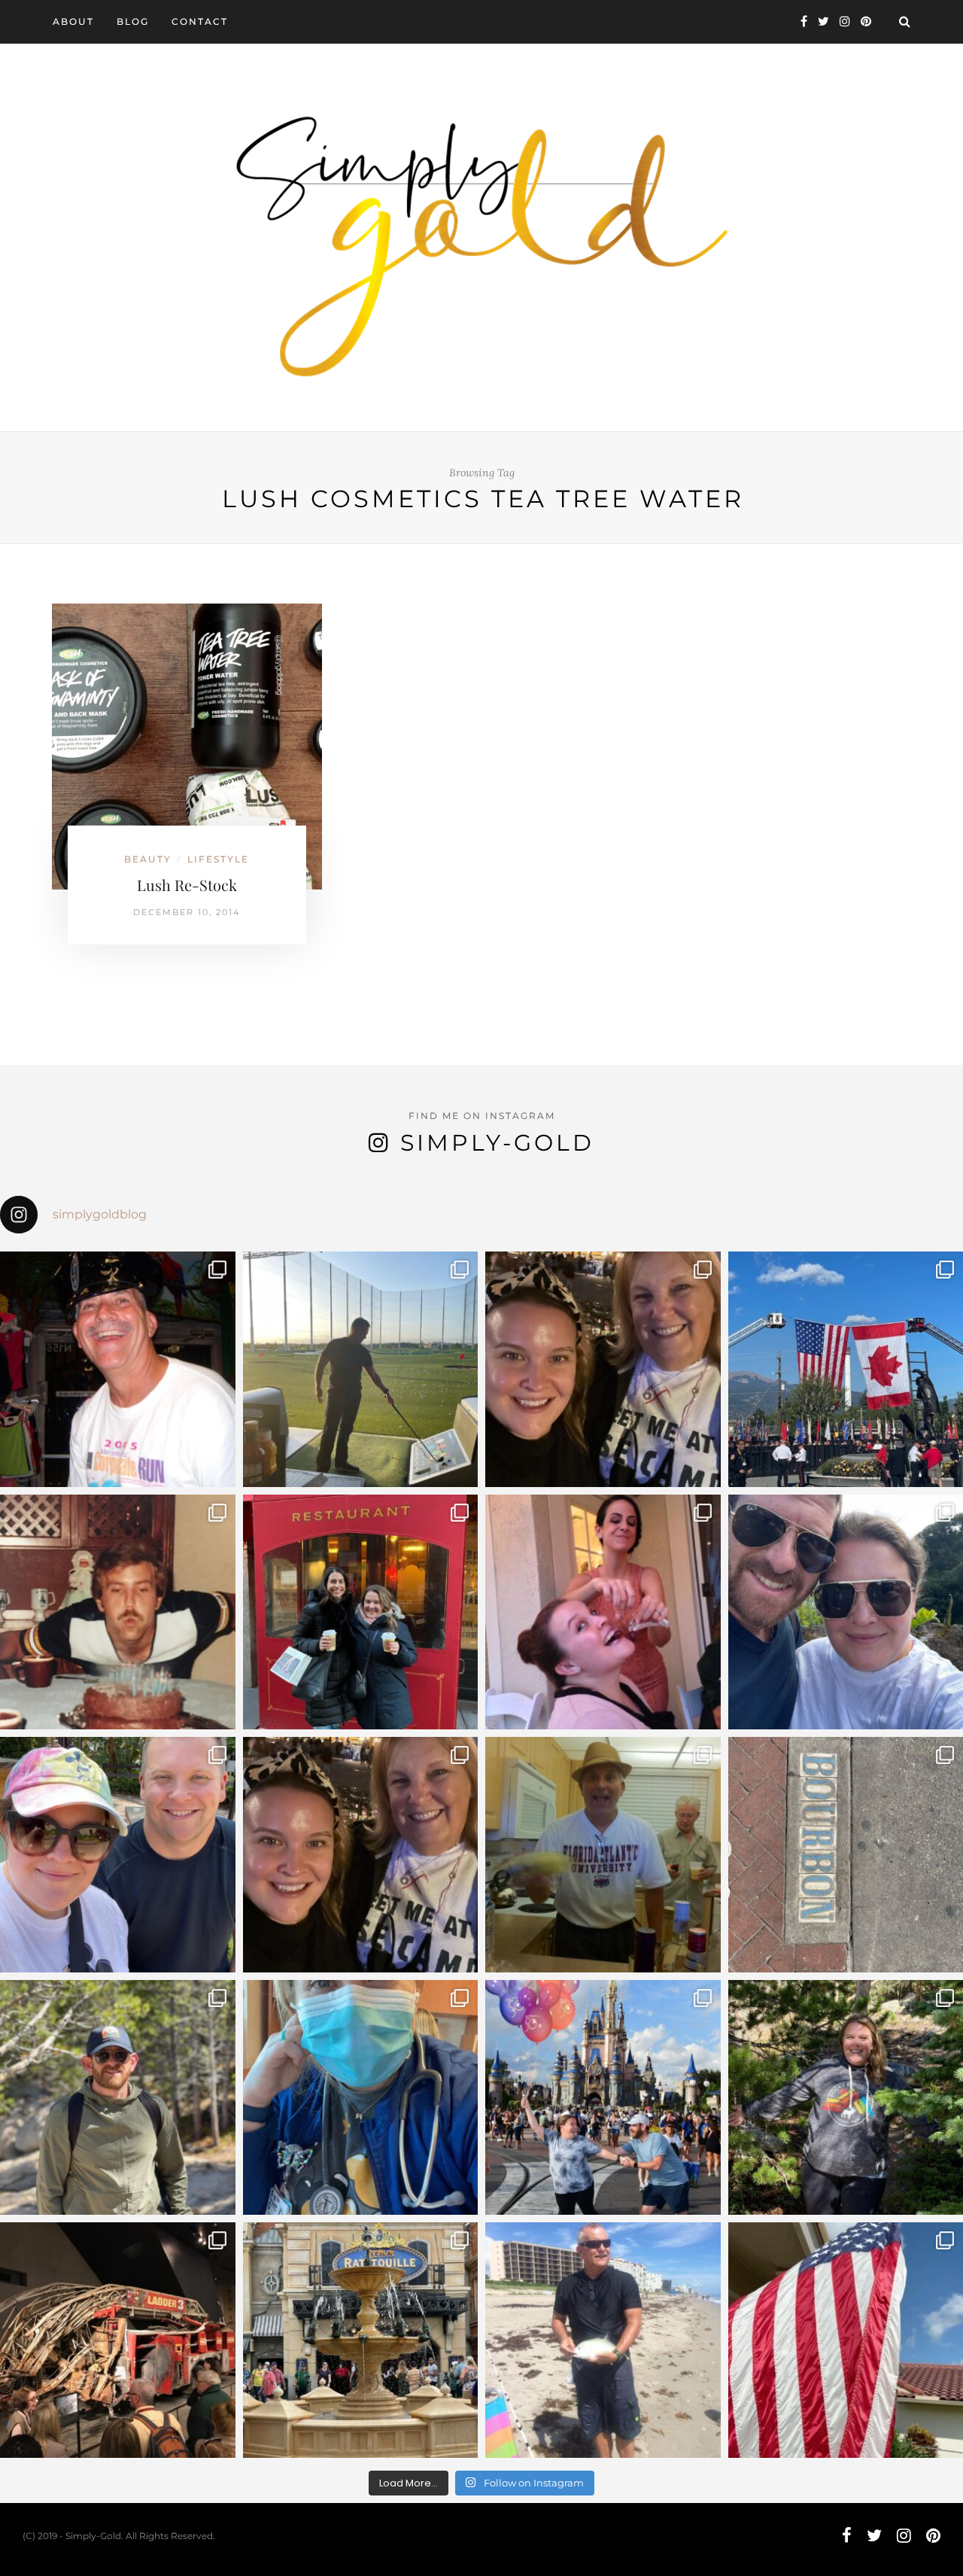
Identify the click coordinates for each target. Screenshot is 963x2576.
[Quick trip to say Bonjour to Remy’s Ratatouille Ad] (361, 2340)
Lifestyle (218, 859)
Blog (133, 21)
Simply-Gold (497, 1143)
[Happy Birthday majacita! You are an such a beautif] (603, 1369)
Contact (200, 21)
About (73, 21)
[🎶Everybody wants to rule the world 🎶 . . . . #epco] (118, 1855)
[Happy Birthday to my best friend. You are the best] (118, 2098)
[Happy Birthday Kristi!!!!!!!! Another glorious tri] (361, 1612)
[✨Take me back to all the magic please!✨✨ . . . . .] (603, 2098)
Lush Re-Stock (187, 885)
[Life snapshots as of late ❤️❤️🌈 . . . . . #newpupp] (361, 2098)
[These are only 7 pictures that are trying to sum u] (603, 1612)
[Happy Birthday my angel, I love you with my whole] (603, 2340)
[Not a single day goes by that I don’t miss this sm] (118, 1369)
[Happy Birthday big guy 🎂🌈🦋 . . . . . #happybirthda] (118, 1612)
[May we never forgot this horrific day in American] (118, 2340)
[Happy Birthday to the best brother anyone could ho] (361, 1369)
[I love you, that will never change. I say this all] (603, 1855)
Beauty (148, 859)
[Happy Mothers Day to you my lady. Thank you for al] (361, 1855)
